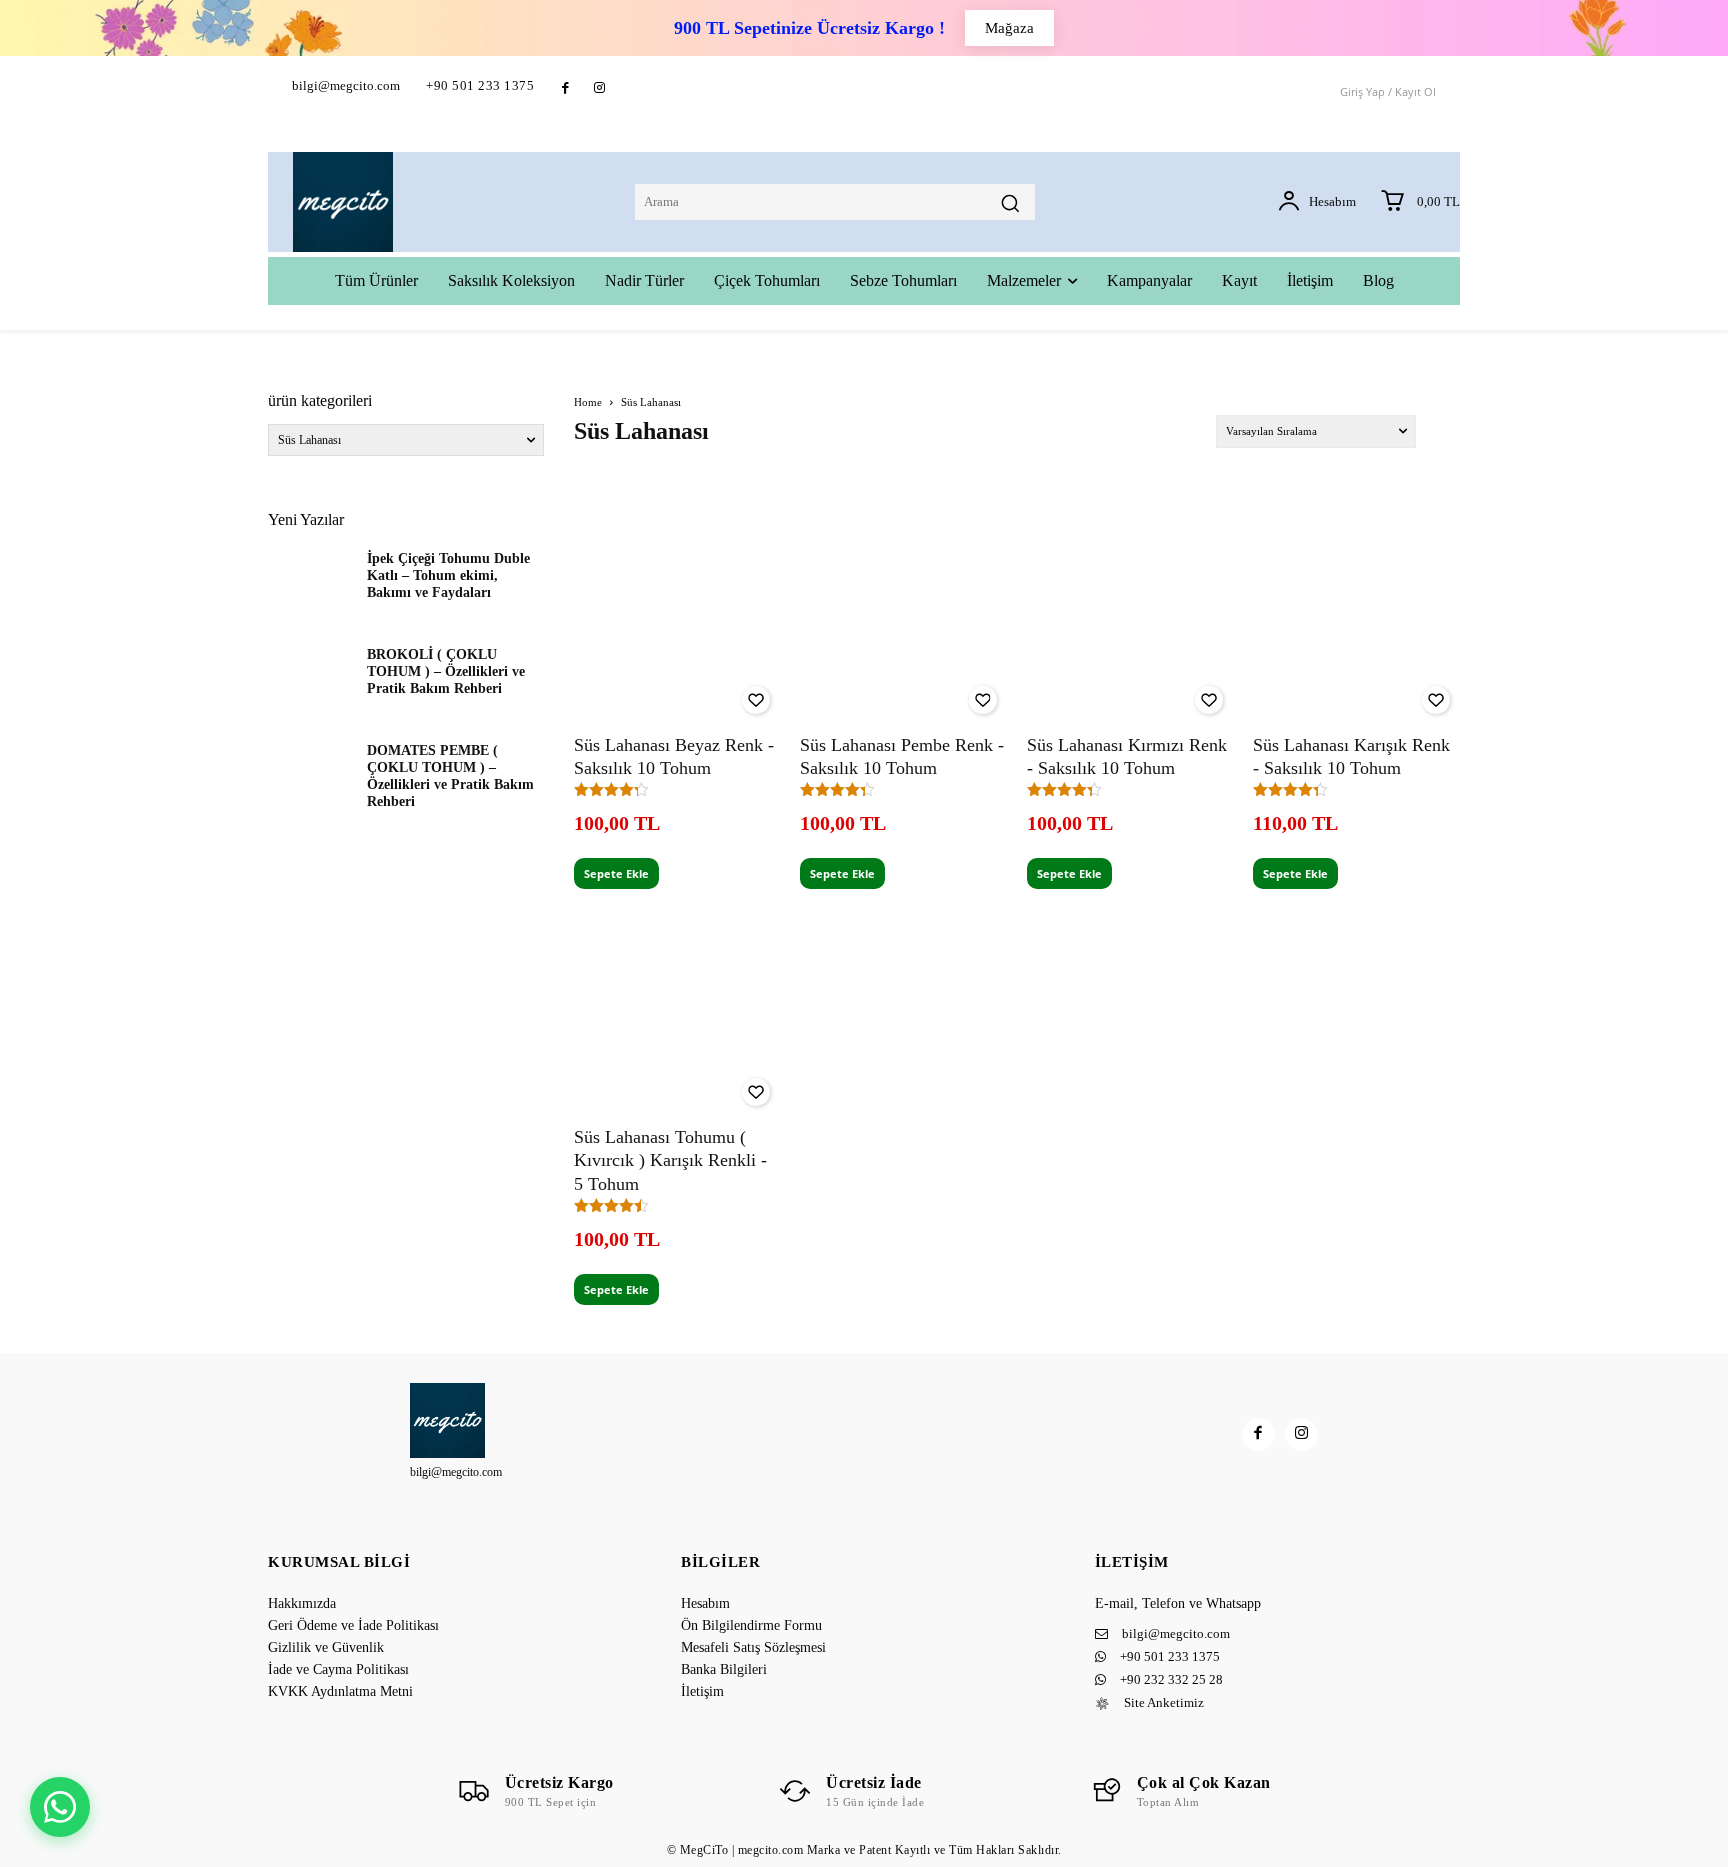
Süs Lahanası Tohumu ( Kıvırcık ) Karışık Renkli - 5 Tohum (670, 1160)
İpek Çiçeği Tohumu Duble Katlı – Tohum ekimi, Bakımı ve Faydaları (448, 575)
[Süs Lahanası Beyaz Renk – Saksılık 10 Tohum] (677, 620)
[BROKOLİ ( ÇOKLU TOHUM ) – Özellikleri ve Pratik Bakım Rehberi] (309, 680)
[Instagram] (598, 88)
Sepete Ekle (616, 873)
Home (588, 402)
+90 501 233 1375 (480, 85)
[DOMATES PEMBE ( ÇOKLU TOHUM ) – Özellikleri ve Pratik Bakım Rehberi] (309, 776)
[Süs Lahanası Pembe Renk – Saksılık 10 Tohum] (903, 620)
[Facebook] (565, 88)
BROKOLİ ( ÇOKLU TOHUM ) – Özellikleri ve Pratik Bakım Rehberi (446, 671)
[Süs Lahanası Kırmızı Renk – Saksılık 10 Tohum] (1130, 620)
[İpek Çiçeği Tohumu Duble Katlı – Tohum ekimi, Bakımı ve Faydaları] (309, 584)
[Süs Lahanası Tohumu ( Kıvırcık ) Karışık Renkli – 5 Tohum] (677, 1012)
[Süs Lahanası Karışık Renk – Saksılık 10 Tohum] (1356, 620)
